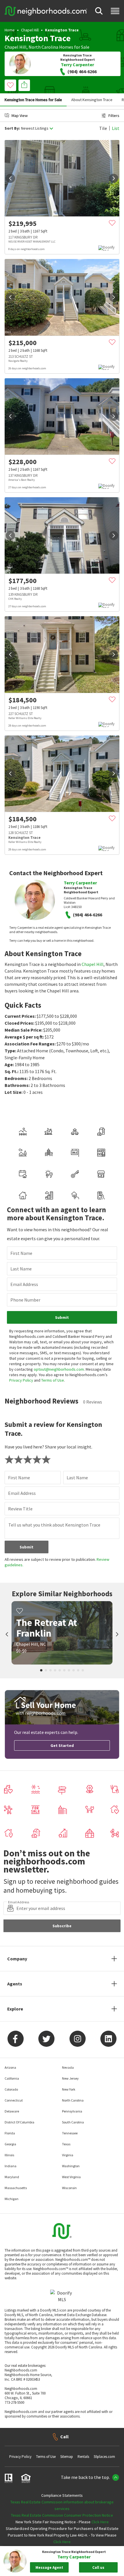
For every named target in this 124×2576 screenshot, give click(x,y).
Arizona (10, 2067)
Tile (103, 128)
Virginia (68, 2155)
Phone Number (25, 1300)
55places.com (104, 2457)
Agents (15, 1984)
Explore (15, 2009)
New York (69, 2089)
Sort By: (12, 128)
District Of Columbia (19, 2122)
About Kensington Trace (92, 100)
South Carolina (73, 2122)
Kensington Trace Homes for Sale (33, 100)
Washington (71, 2166)
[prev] (10, 178)
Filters (114, 116)
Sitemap (67, 2457)
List (116, 128)
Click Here (100, 2522)
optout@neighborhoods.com (59, 1369)
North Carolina (43, 47)
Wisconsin (69, 2188)
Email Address (24, 1284)
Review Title (20, 1509)
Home (10, 30)
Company (17, 1959)
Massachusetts (16, 2188)
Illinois (9, 2155)
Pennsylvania (72, 2111)
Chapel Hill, (16, 47)
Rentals (83, 2457)
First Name (21, 1253)
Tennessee (70, 2133)
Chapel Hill (30, 30)
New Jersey (70, 2078)
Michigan (12, 2199)
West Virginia (71, 2177)
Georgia (10, 2144)
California (12, 2078)
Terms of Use (53, 1380)
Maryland (12, 2177)
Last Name (21, 1269)
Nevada (68, 2067)
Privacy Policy (21, 1380)
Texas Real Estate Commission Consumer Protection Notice (62, 2515)
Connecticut (14, 2100)
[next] (114, 178)
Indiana (11, 2166)
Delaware (12, 2111)
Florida (10, 2133)
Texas (66, 2144)
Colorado (11, 2089)
